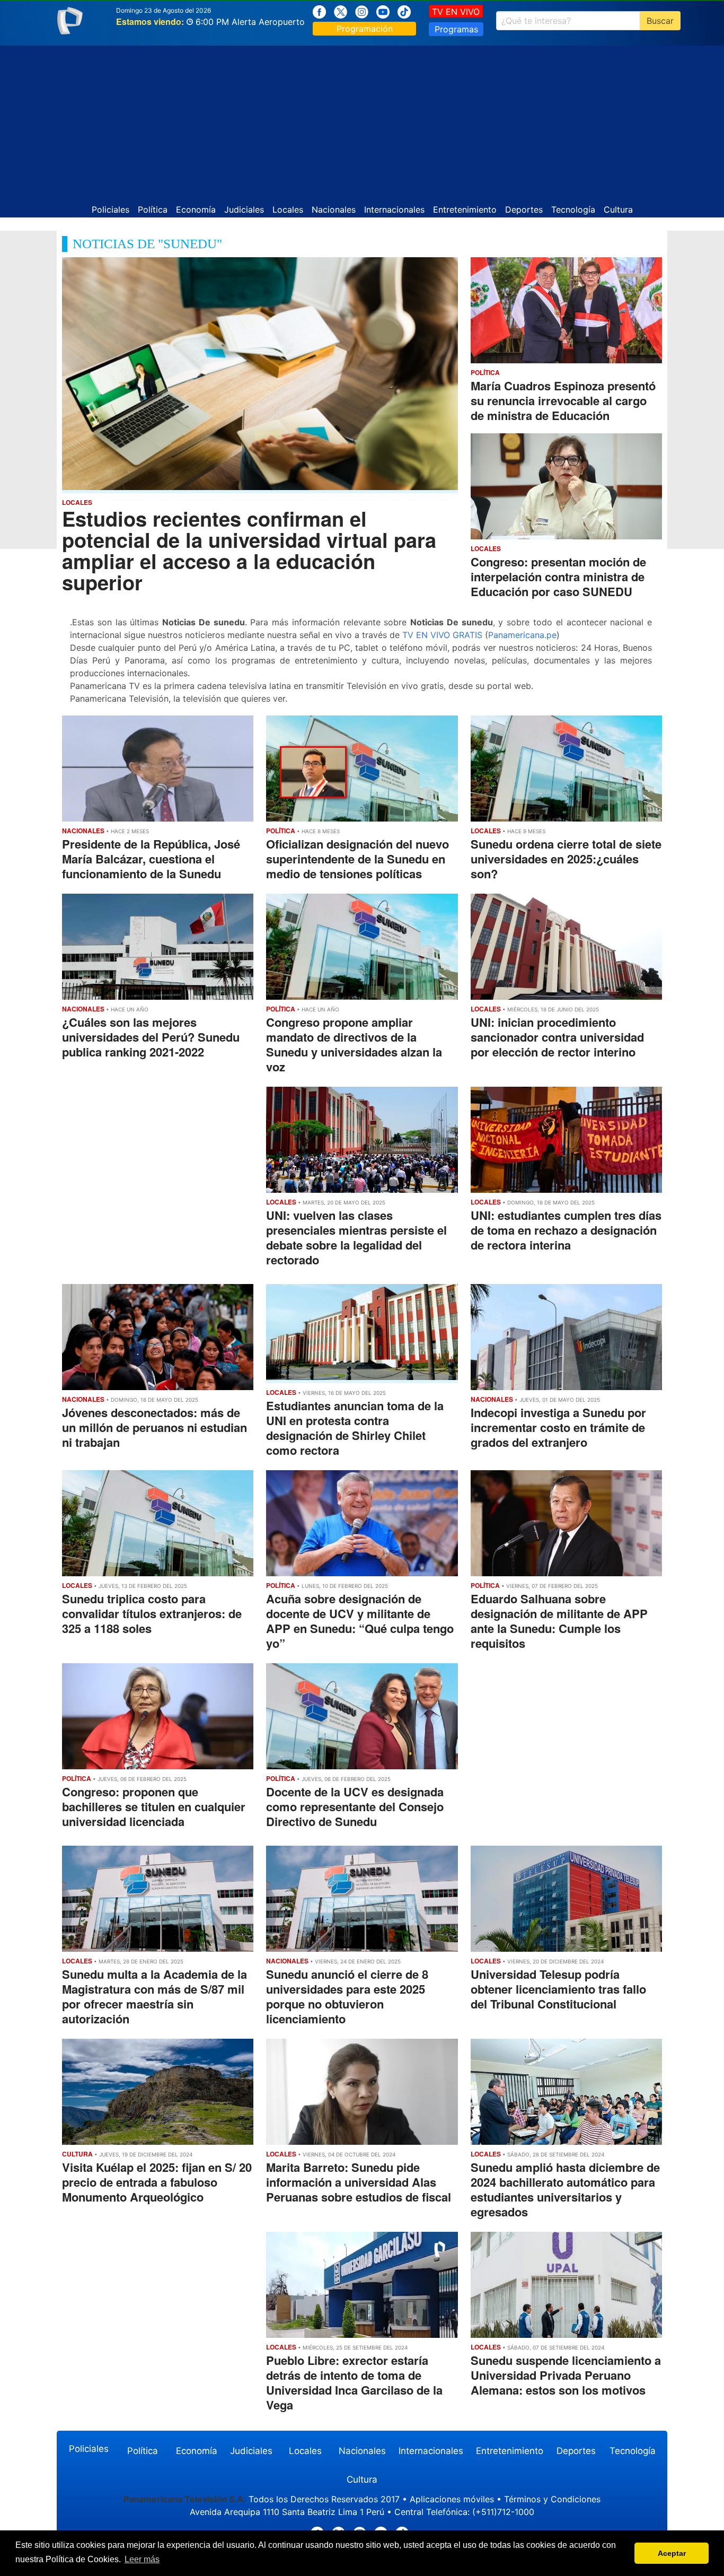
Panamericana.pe (522, 635)
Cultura (618, 209)
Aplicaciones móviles (452, 2499)
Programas (456, 29)
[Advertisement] (362, 120)
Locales (288, 209)
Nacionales (334, 209)
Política (153, 209)
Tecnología (573, 209)
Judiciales (244, 209)
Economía (196, 209)
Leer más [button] (142, 2559)
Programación (365, 29)
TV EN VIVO (456, 12)
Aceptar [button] (672, 2553)
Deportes (524, 209)
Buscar (660, 21)
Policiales (111, 209)
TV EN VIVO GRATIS (442, 635)
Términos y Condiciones (552, 2499)
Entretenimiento (465, 209)
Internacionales (394, 209)
